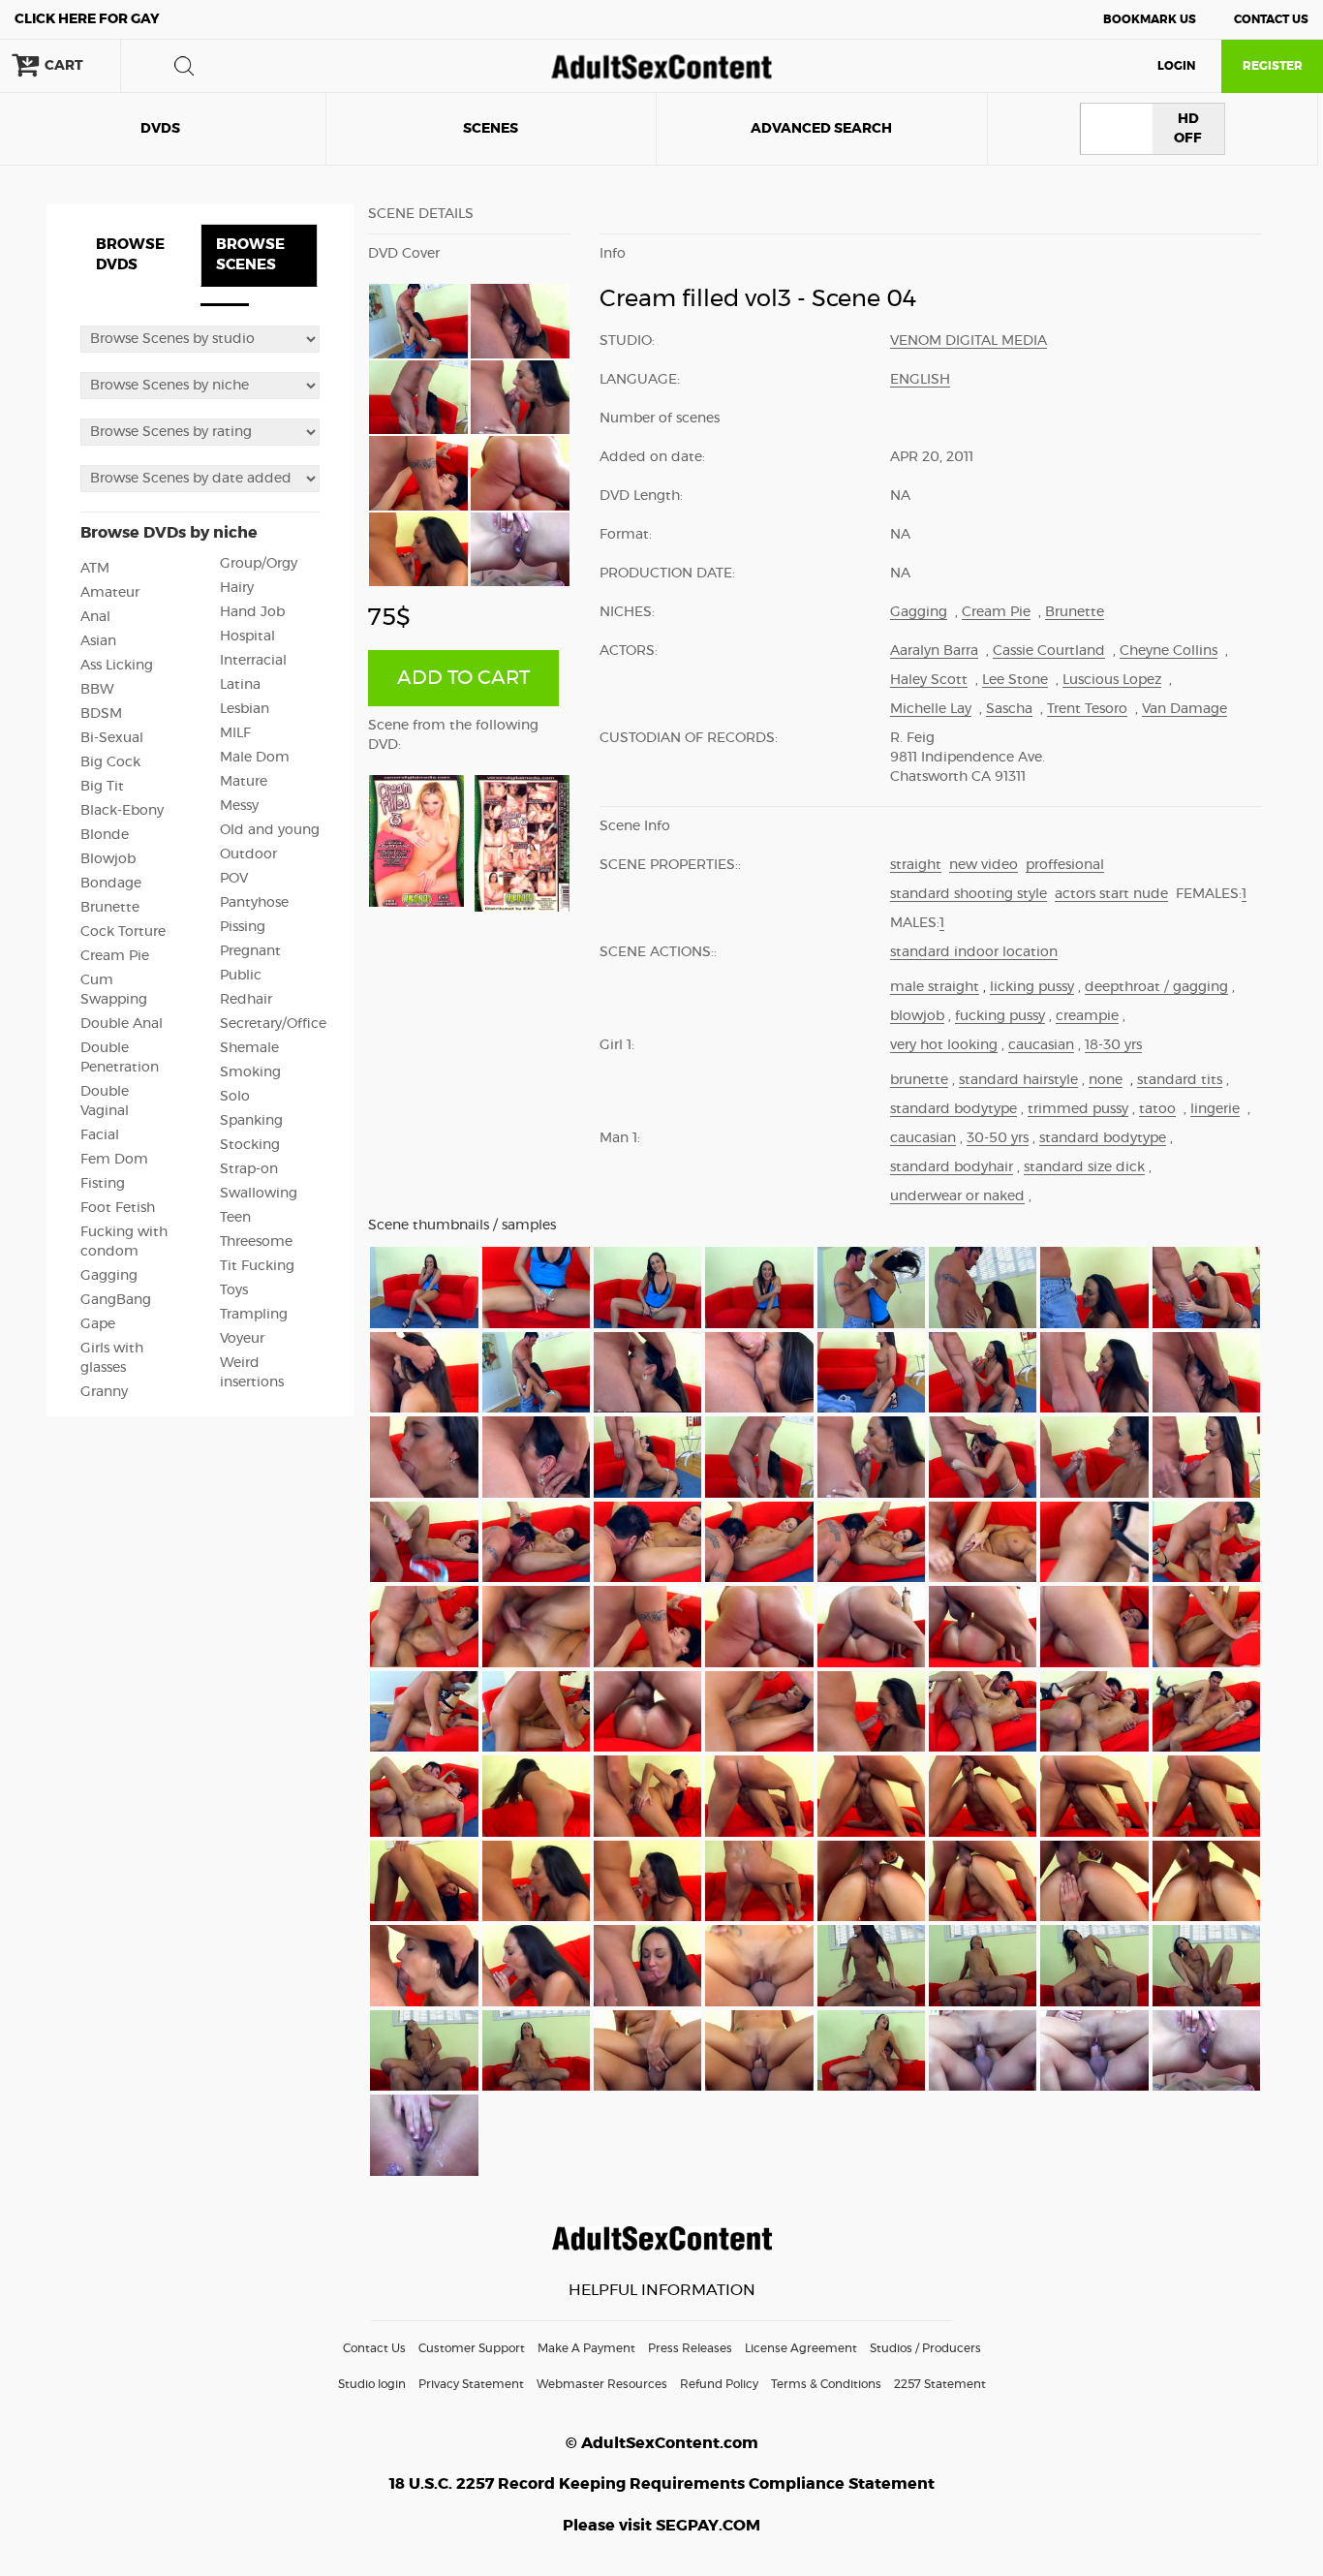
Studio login (372, 2384)
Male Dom (255, 758)
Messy (239, 806)
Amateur (110, 593)
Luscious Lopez (1112, 680)
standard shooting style (969, 894)
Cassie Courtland (1049, 651)
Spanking (251, 1121)
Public (241, 976)
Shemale (249, 1048)
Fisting (103, 1184)
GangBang (116, 1300)
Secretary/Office (273, 1024)
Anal (95, 617)
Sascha (1009, 709)
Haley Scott (929, 680)
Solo (235, 1097)
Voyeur (242, 1339)
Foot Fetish (118, 1208)
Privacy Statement (471, 2384)
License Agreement (801, 2348)
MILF (235, 733)
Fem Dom (114, 1160)
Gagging (109, 1276)
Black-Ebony (122, 811)
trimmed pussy (1078, 1109)
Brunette (110, 908)
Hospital (247, 636)
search (184, 66)
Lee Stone (1015, 680)
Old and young (270, 830)
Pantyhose (254, 903)
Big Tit (102, 787)
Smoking (250, 1072)
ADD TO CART (463, 678)
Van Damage (1185, 709)
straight (916, 865)
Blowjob (108, 859)
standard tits (1180, 1080)
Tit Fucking (257, 1266)
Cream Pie (115, 956)
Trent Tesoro (1087, 709)
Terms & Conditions (826, 2384)
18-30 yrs (1113, 1045)
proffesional (1065, 865)
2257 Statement (940, 2384)
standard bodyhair (952, 1167)
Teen (235, 1218)
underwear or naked (957, 1196)
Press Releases (690, 2348)
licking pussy (1032, 987)
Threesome (256, 1242)
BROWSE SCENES (250, 255)
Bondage (111, 884)
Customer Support (472, 2348)
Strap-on (249, 1169)
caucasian (1041, 1045)
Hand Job (252, 612)
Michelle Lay (931, 709)
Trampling (254, 1315)
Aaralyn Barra (934, 651)
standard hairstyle (1018, 1080)
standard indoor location (974, 952)
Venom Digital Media (969, 341)
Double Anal (122, 1024)
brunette (919, 1080)
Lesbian (245, 709)
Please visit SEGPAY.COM (661, 2526)
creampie (1087, 1016)
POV (234, 879)
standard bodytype (954, 1109)
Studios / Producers (925, 2348)
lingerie (1215, 1109)
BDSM (101, 714)
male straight (935, 987)
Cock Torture (123, 932)
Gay (87, 19)
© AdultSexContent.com (662, 2443)
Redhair (246, 1000)
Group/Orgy (259, 564)
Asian (98, 641)
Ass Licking (117, 666)
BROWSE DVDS (130, 255)
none (1106, 1080)
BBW (97, 690)
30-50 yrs (998, 1138)
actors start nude (1111, 894)
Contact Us (1271, 19)
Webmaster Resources (602, 2384)
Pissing (243, 927)
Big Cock (110, 762)
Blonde (105, 835)
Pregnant (250, 951)
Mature (244, 782)
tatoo (1157, 1109)
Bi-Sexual (112, 738)
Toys (234, 1290)
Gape (98, 1324)
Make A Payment (586, 2348)
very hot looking (944, 1045)
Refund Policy (719, 2384)
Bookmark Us (1150, 19)
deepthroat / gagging (1156, 987)
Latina (240, 685)
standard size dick (1084, 1167)
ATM (95, 569)
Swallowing (259, 1194)
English (920, 380)
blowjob (917, 1016)
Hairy (237, 588)
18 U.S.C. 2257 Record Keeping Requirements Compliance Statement (662, 2484)
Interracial (253, 661)
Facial (100, 1135)
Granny (104, 1392)
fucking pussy (1000, 1016)
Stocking (250, 1145)
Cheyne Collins (1169, 651)
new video (984, 865)
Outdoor (248, 854)
